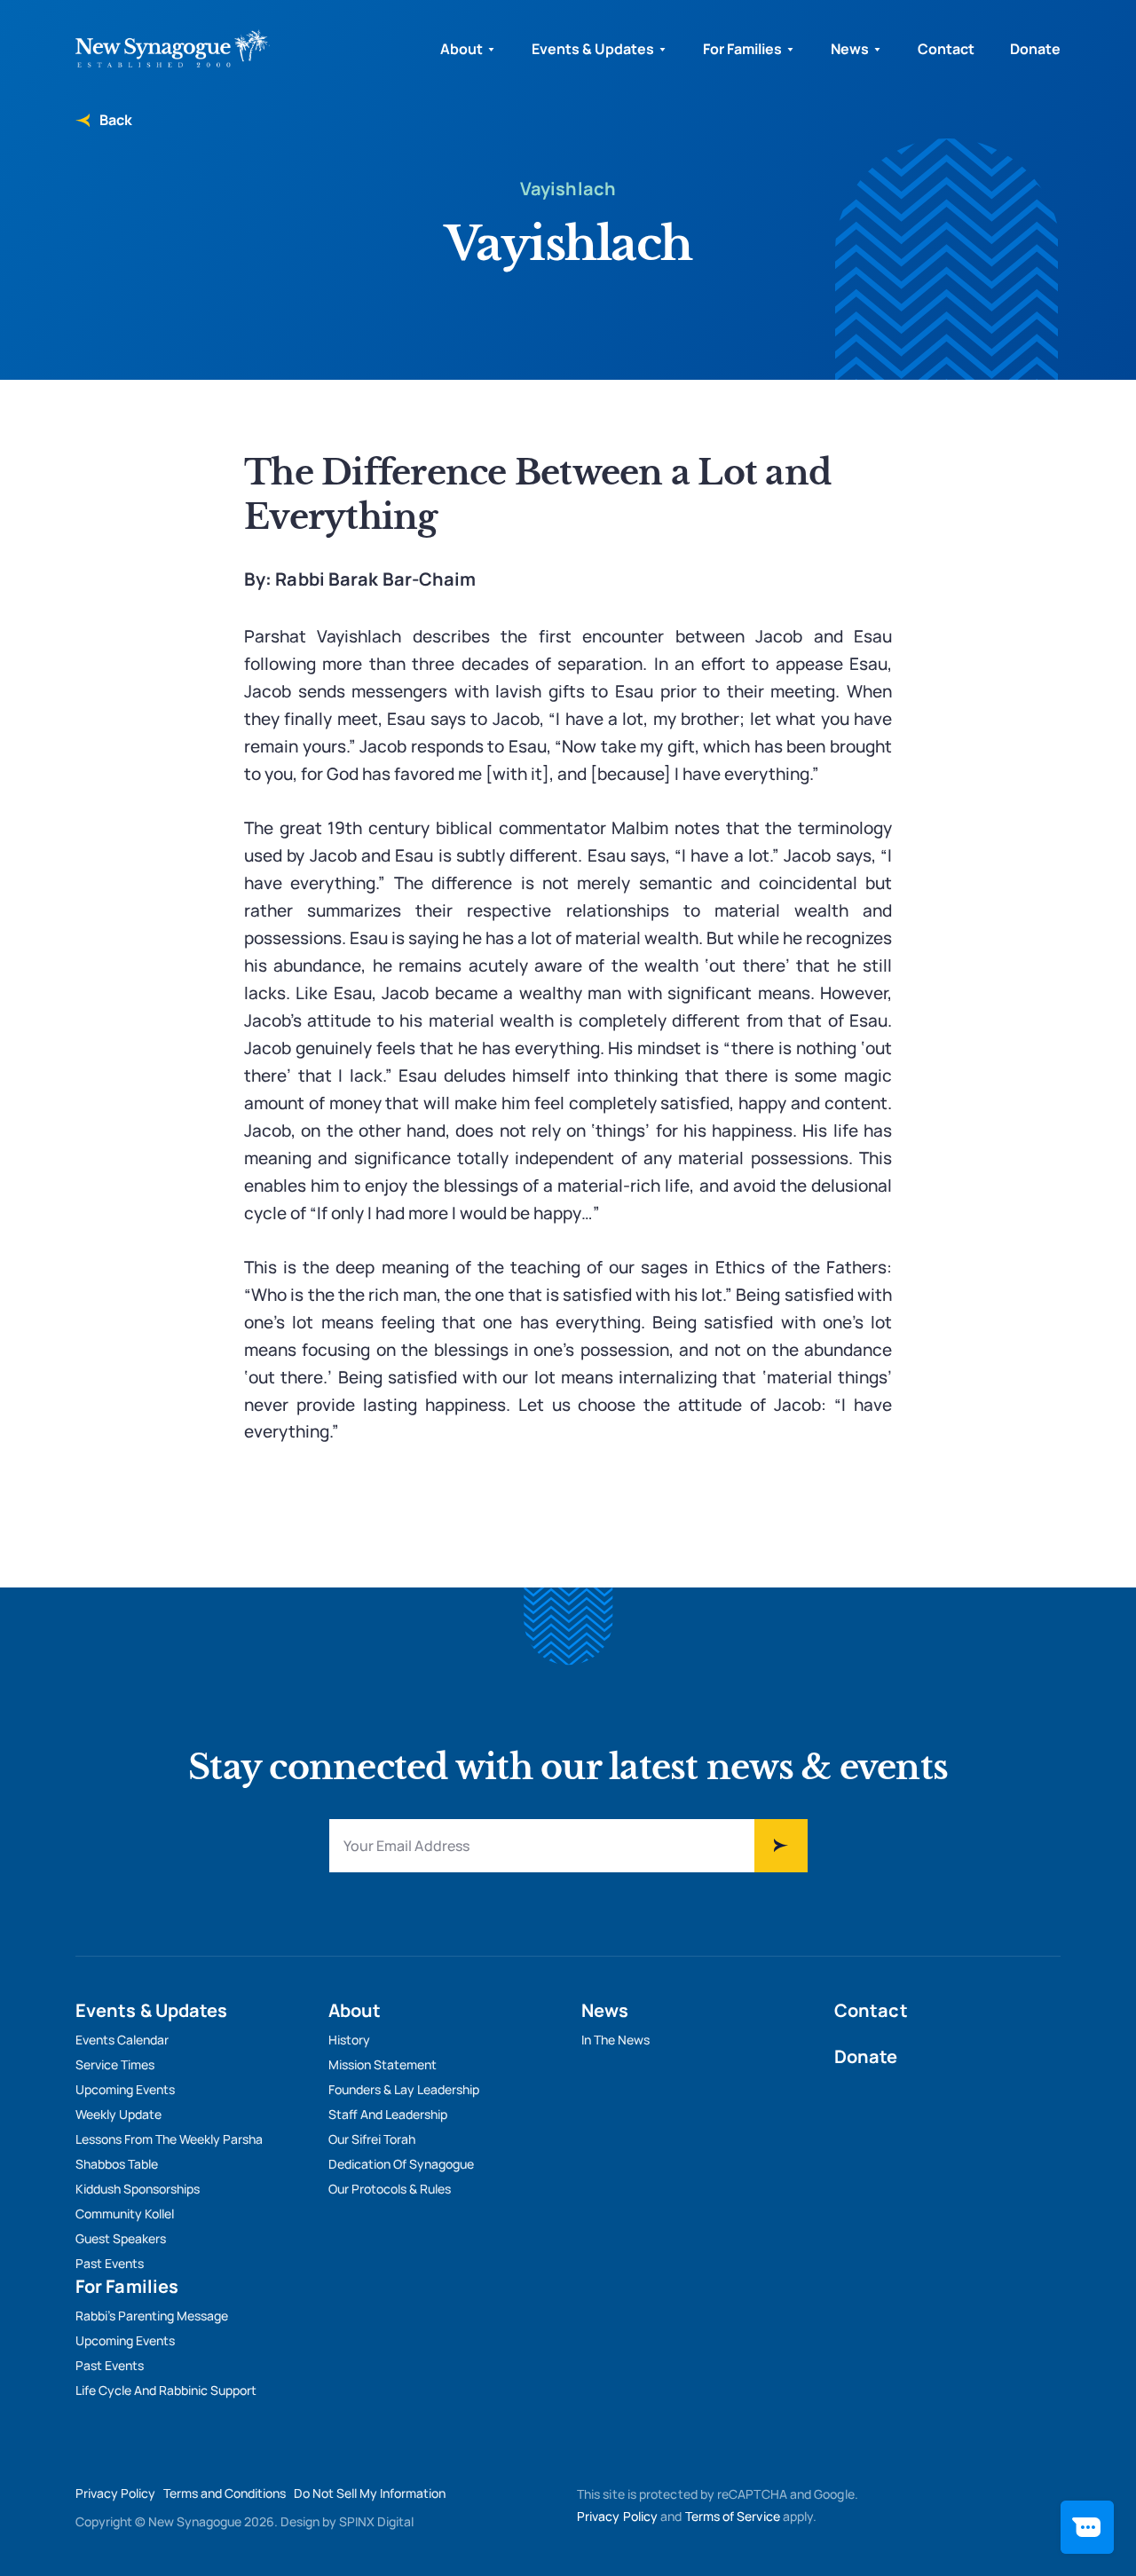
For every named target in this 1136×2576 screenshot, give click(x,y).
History (349, 2040)
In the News (615, 2040)
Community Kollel (125, 2214)
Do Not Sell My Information (370, 2493)
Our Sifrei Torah (372, 2139)
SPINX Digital (376, 2521)
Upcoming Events (125, 2089)
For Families (742, 49)
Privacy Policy (115, 2493)
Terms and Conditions (225, 2493)
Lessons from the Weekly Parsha (169, 2139)
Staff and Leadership (388, 2114)
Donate (1035, 49)
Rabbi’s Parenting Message (152, 2316)
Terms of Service (733, 2516)
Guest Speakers (121, 2238)
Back (114, 120)
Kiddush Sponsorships (138, 2189)
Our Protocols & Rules (390, 2189)
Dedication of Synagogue (401, 2164)
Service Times (115, 2064)
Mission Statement (383, 2064)
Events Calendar (122, 2040)
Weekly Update (118, 2114)
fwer (781, 1846)
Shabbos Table (117, 2164)
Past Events (110, 2263)
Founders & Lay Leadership (404, 2089)
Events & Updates (593, 49)
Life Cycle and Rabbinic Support (166, 2390)
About (461, 49)
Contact (946, 49)
